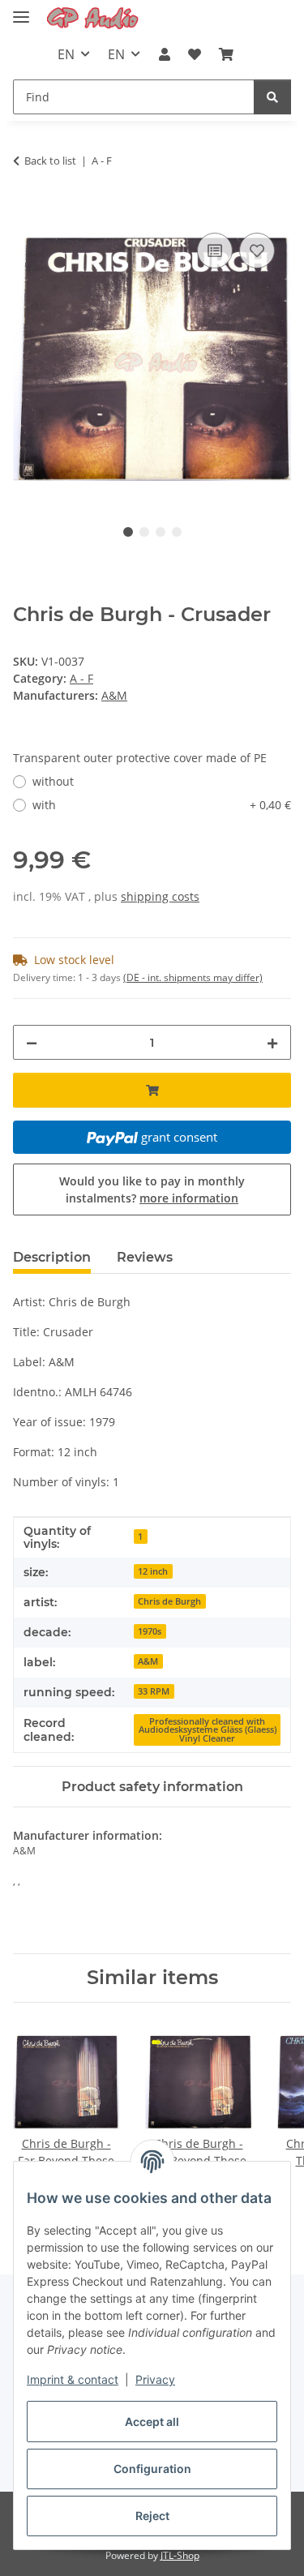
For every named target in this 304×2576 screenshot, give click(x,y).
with (162, 805)
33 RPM (154, 1691)
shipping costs (160, 896)
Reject (152, 2516)
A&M (148, 1661)
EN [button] (66, 54)
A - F (81, 678)
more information (189, 1198)
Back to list (50, 161)
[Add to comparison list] (215, 251)
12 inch (153, 1571)
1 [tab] (128, 532)
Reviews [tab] (145, 1257)
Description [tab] (52, 1257)
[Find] (272, 97)
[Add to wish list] (257, 251)
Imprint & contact (73, 2379)
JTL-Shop (180, 2555)
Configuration (152, 2469)
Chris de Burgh (169, 1601)
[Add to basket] (26, 211)
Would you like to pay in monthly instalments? (152, 1189)
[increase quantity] (272, 1042)
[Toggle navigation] (21, 10)
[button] (164, 54)
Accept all (152, 2422)
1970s (150, 1631)
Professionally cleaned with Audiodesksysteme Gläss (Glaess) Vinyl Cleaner (208, 1730)
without (53, 781)
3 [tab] (161, 532)
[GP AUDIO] (93, 18)
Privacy (155, 2379)
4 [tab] (177, 532)
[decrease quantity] (32, 1042)
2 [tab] (144, 532)
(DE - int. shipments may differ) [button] (193, 977)
